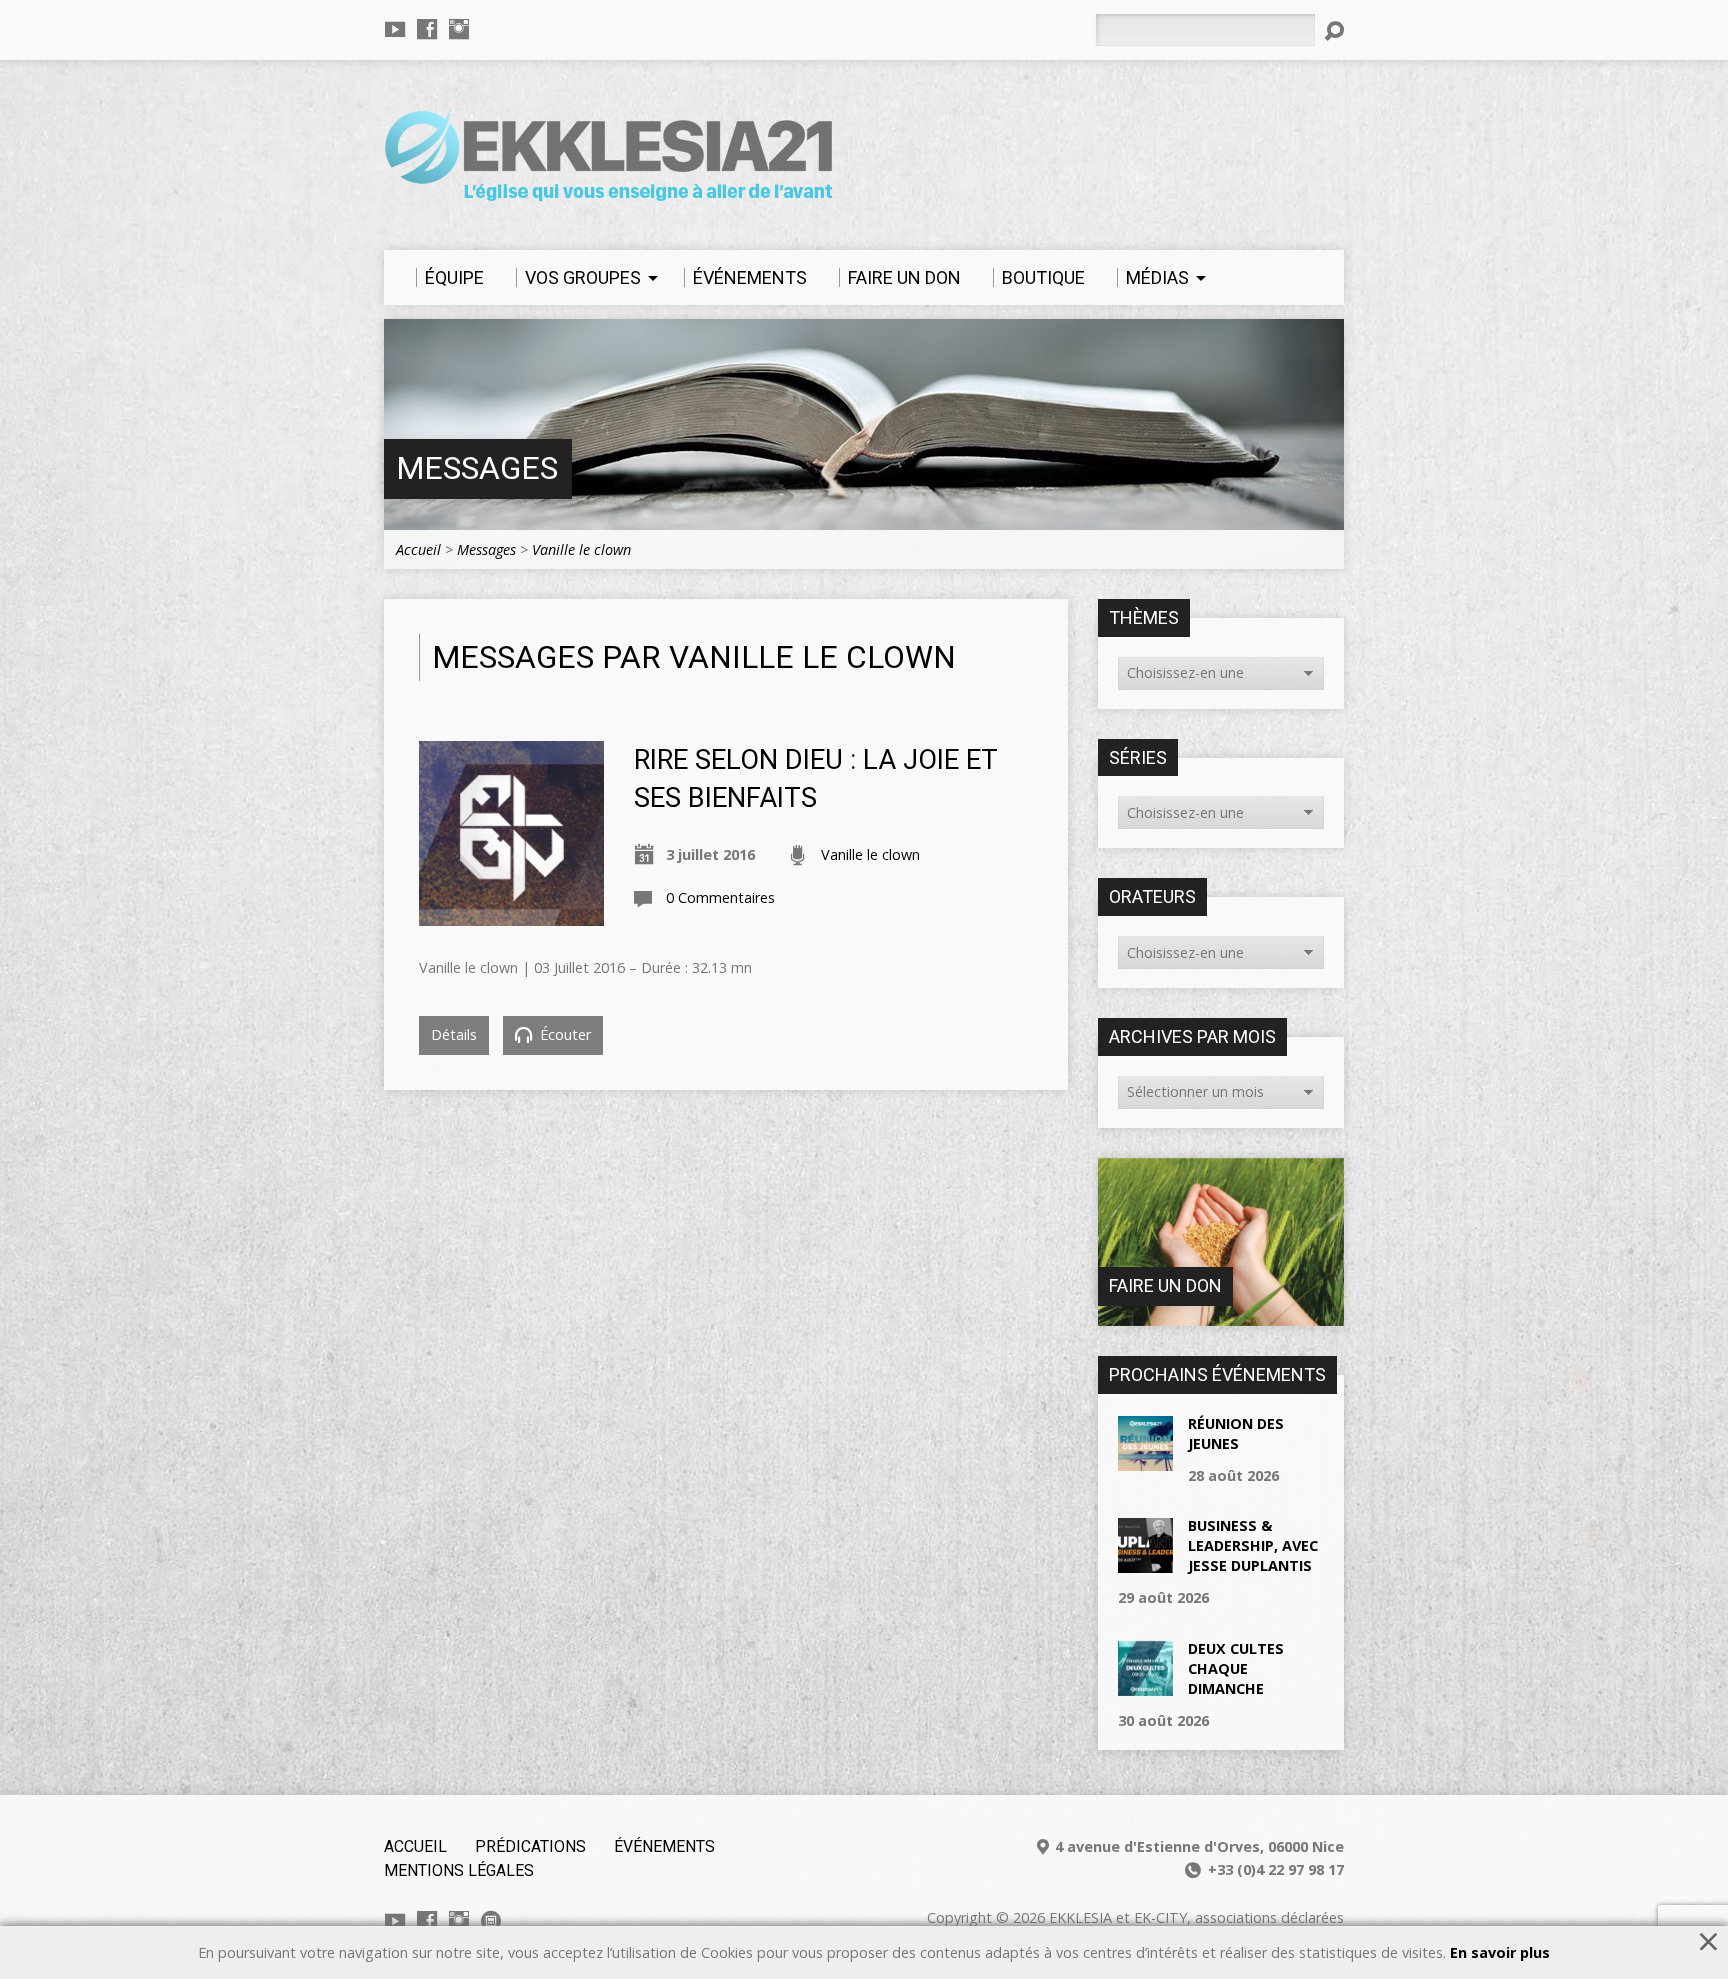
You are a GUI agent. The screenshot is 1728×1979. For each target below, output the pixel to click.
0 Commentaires (720, 897)
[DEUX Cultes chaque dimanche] (1145, 1684)
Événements (664, 1846)
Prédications (530, 1846)
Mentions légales (459, 1870)
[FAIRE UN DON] (1221, 1315)
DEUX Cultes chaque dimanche (1236, 1668)
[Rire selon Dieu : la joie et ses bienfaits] (511, 914)
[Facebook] (427, 29)
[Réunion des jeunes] (1145, 1459)
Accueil (418, 549)
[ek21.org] (491, 1921)
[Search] (1334, 31)
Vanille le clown (581, 549)
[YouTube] (395, 29)
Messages (477, 468)
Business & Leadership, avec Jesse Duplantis (1253, 1545)
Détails (454, 1034)
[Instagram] (459, 29)
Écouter (563, 1034)
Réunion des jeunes (1236, 1433)
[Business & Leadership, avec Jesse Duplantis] (1145, 1562)
